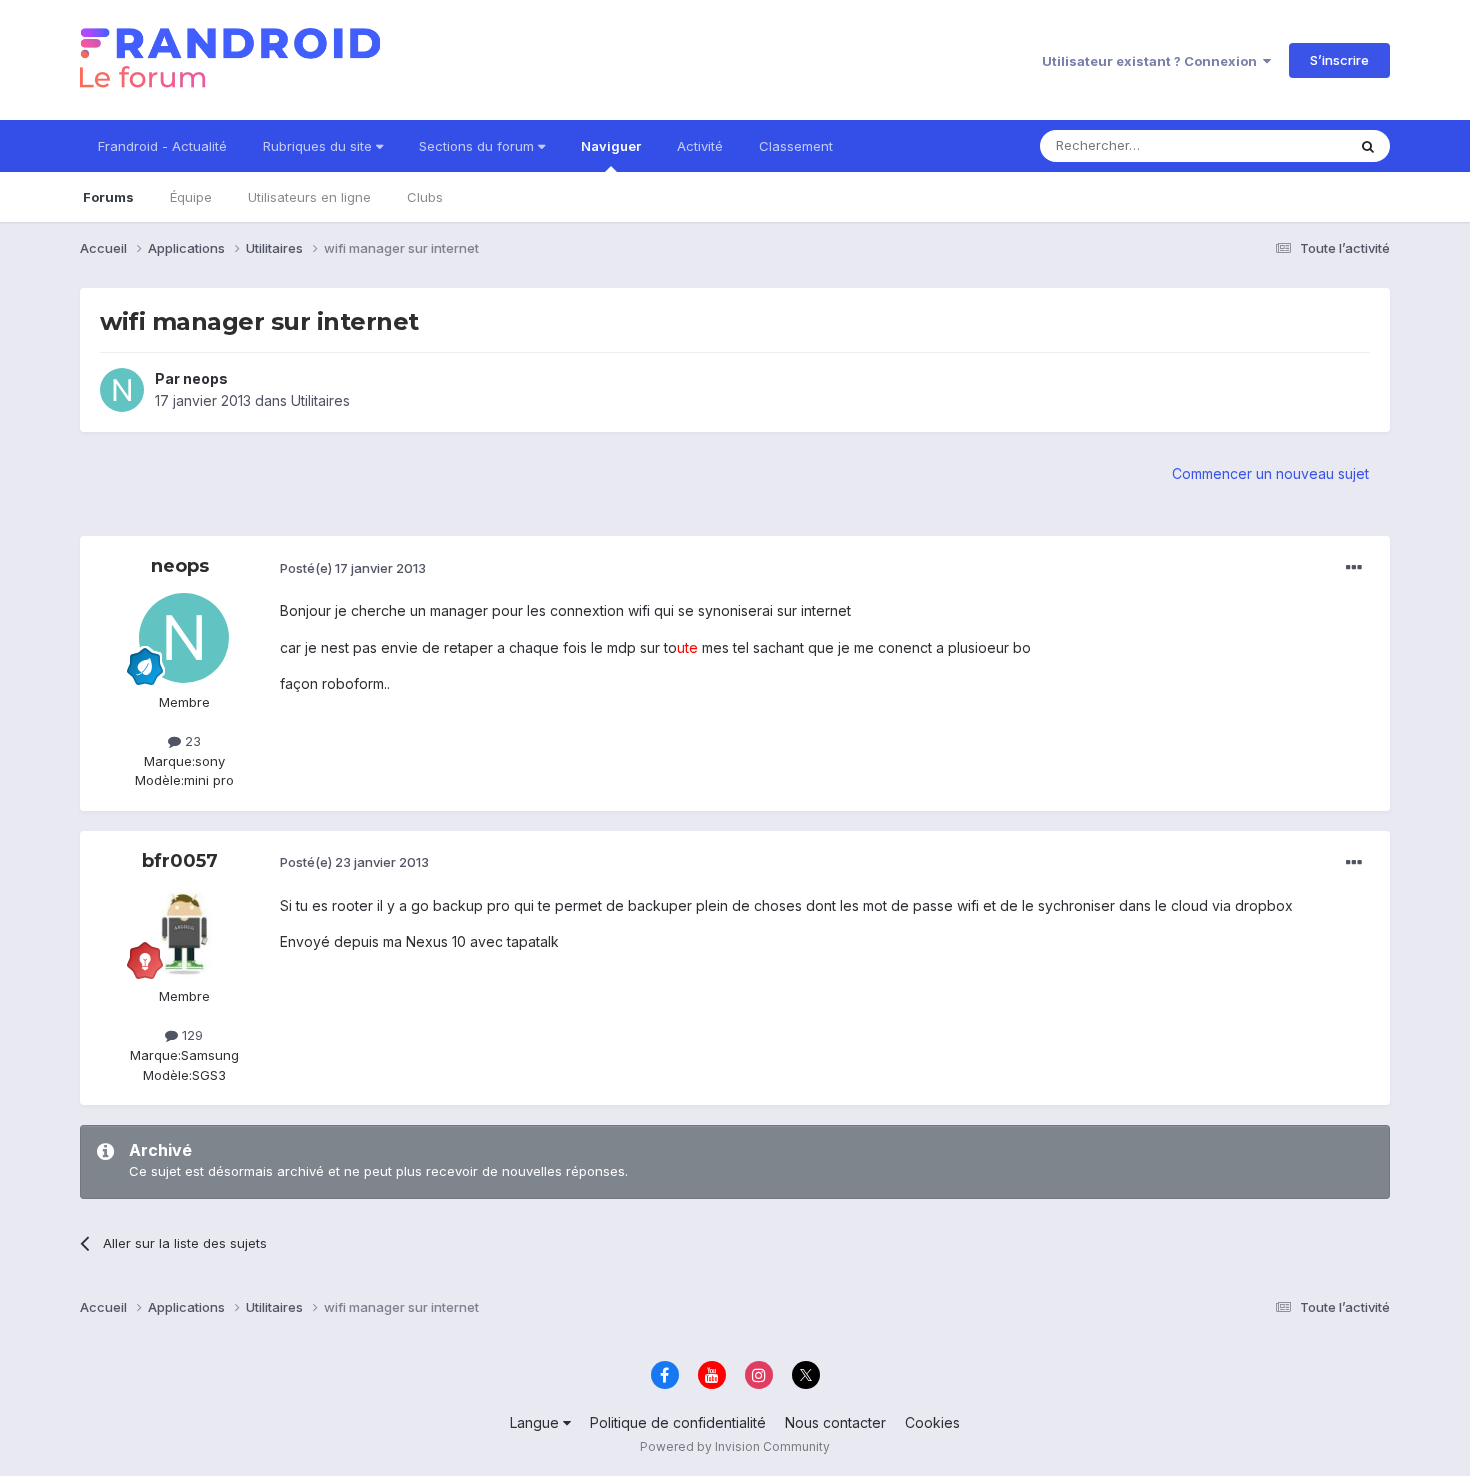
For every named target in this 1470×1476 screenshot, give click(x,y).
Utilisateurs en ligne (309, 197)
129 (190, 1035)
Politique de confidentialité (678, 1422)
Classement (796, 146)
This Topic (1287, 145)
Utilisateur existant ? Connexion (1152, 61)
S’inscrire (1339, 60)
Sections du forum (478, 146)
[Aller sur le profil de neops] (122, 390)
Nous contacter (835, 1422)
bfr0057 (180, 861)
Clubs (425, 197)
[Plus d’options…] (1354, 568)
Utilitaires (320, 400)
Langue (536, 1422)
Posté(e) (353, 568)
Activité (700, 146)
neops (205, 378)
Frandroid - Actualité (162, 146)
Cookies (932, 1422)
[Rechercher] (1368, 146)
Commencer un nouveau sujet (1270, 473)
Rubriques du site (319, 146)
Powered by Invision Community (735, 1446)
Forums (108, 197)
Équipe (191, 197)
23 (191, 741)
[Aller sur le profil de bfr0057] (184, 932)
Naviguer (611, 146)
